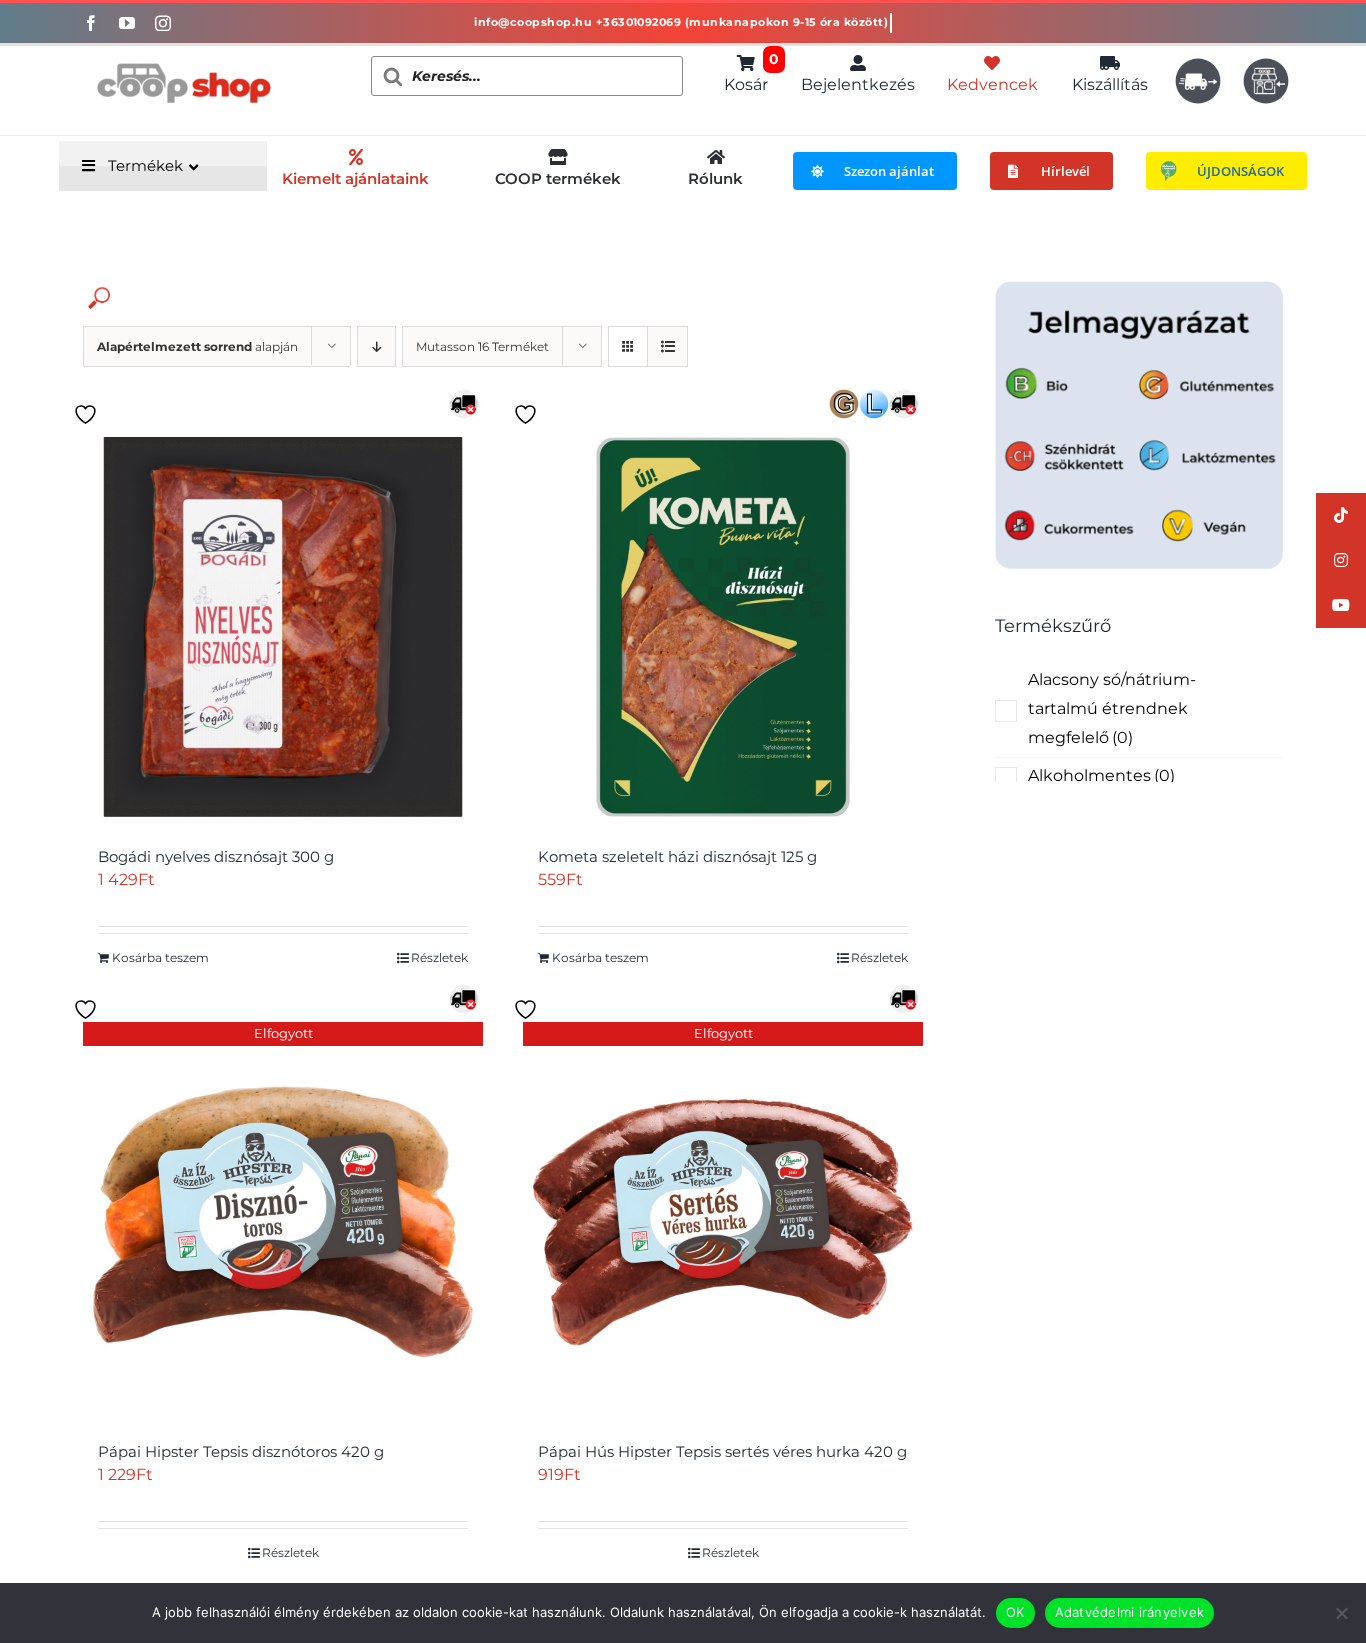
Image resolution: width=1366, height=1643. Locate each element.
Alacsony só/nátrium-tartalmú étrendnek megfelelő (1112, 708)
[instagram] (163, 23)
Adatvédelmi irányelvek (1130, 1612)
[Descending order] (376, 346)
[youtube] (127, 23)
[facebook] (91, 23)
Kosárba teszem (160, 957)
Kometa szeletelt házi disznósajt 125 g (677, 856)
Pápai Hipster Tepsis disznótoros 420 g (241, 1451)
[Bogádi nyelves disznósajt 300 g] (283, 627)
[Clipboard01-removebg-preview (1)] (183, 53)
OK (1015, 1612)
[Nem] (1341, 1613)
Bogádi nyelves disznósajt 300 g (216, 856)
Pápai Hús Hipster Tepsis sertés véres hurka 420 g (722, 1451)
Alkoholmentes (1101, 775)
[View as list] (667, 346)
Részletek (439, 957)
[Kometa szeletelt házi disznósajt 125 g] (723, 627)
